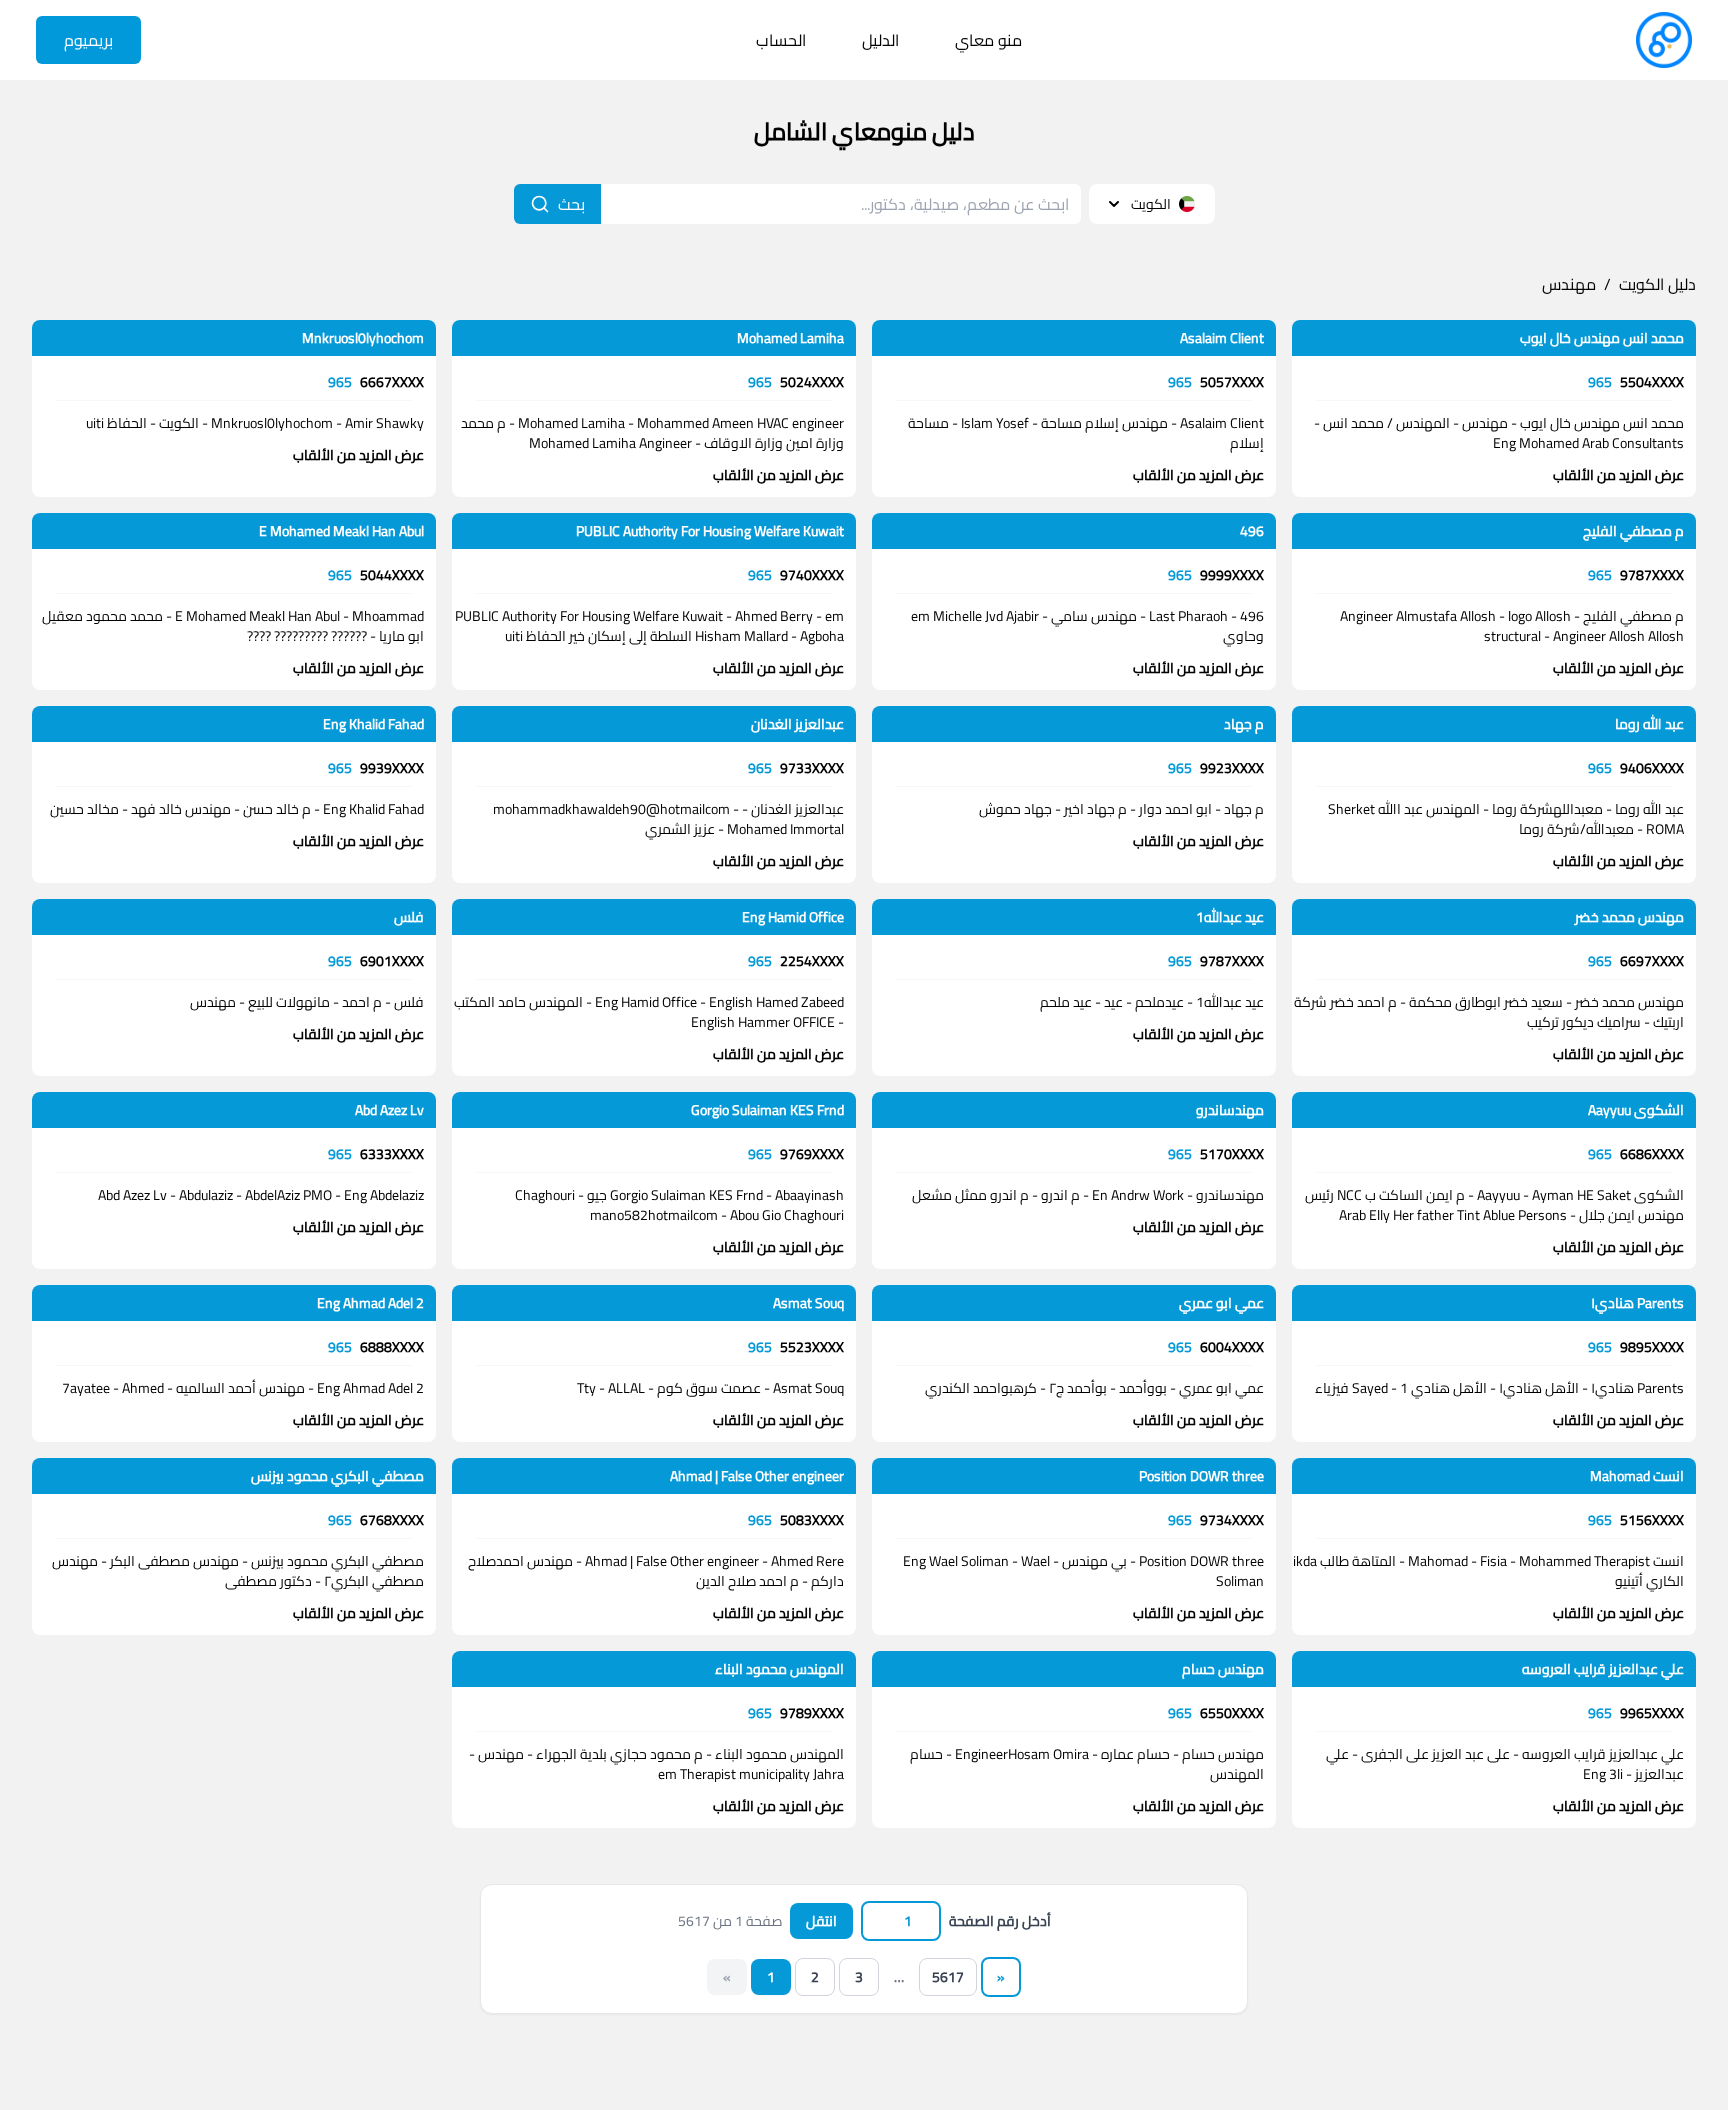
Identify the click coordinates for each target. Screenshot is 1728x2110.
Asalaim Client (1222, 338)
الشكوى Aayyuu (1636, 1110)
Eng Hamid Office (793, 917)
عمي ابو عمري (1221, 1303)
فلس (409, 917)
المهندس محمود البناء (779, 1669)
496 (1252, 531)
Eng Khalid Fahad (373, 724)
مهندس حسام (1223, 1669)
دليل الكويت (1657, 284)
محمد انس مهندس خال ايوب (1602, 338)
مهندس (1569, 284)
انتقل (821, 1921)
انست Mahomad (1637, 1476)
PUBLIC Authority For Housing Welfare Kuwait (710, 531)
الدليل (880, 40)
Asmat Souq (808, 1303)
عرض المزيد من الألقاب (1618, 475)
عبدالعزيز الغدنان (797, 724)
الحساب (781, 40)
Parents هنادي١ (1637, 1303)
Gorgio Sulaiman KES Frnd (767, 1110)
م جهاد (1244, 724)
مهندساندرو (1230, 1110)
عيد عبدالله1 (1230, 917)
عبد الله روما (1649, 724)
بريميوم (88, 40)
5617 (948, 1977)
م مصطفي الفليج (1633, 531)
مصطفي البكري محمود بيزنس (337, 1476)
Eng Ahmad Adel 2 (370, 1303)
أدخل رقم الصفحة (1000, 1921)
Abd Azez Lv (389, 1110)
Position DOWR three (1201, 1476)
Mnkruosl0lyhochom (363, 338)
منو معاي (988, 40)
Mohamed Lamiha (790, 338)
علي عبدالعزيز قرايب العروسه (1603, 1669)
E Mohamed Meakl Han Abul (341, 531)
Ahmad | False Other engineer (757, 1476)
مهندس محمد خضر (1629, 917)
